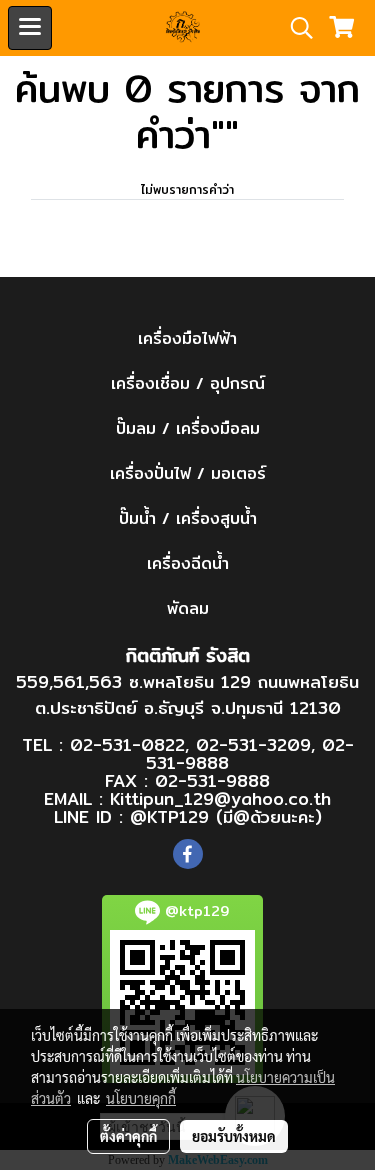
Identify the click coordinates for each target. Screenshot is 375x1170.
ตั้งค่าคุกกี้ (128, 1136)
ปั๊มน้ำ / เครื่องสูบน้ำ (188, 518)
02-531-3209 (253, 744)
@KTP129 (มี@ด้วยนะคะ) (226, 816)
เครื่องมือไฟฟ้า (187, 338)
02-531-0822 (127, 744)
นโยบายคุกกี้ (141, 1098)
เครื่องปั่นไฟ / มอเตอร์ (188, 473)
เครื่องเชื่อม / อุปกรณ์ (188, 383)
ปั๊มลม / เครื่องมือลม (188, 428)
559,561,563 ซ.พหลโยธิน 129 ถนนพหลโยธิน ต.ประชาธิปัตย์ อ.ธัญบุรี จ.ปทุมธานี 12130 (187, 694)
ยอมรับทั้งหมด (234, 1136)
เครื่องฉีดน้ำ (188, 563)
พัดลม (188, 608)
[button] (295, 28)
